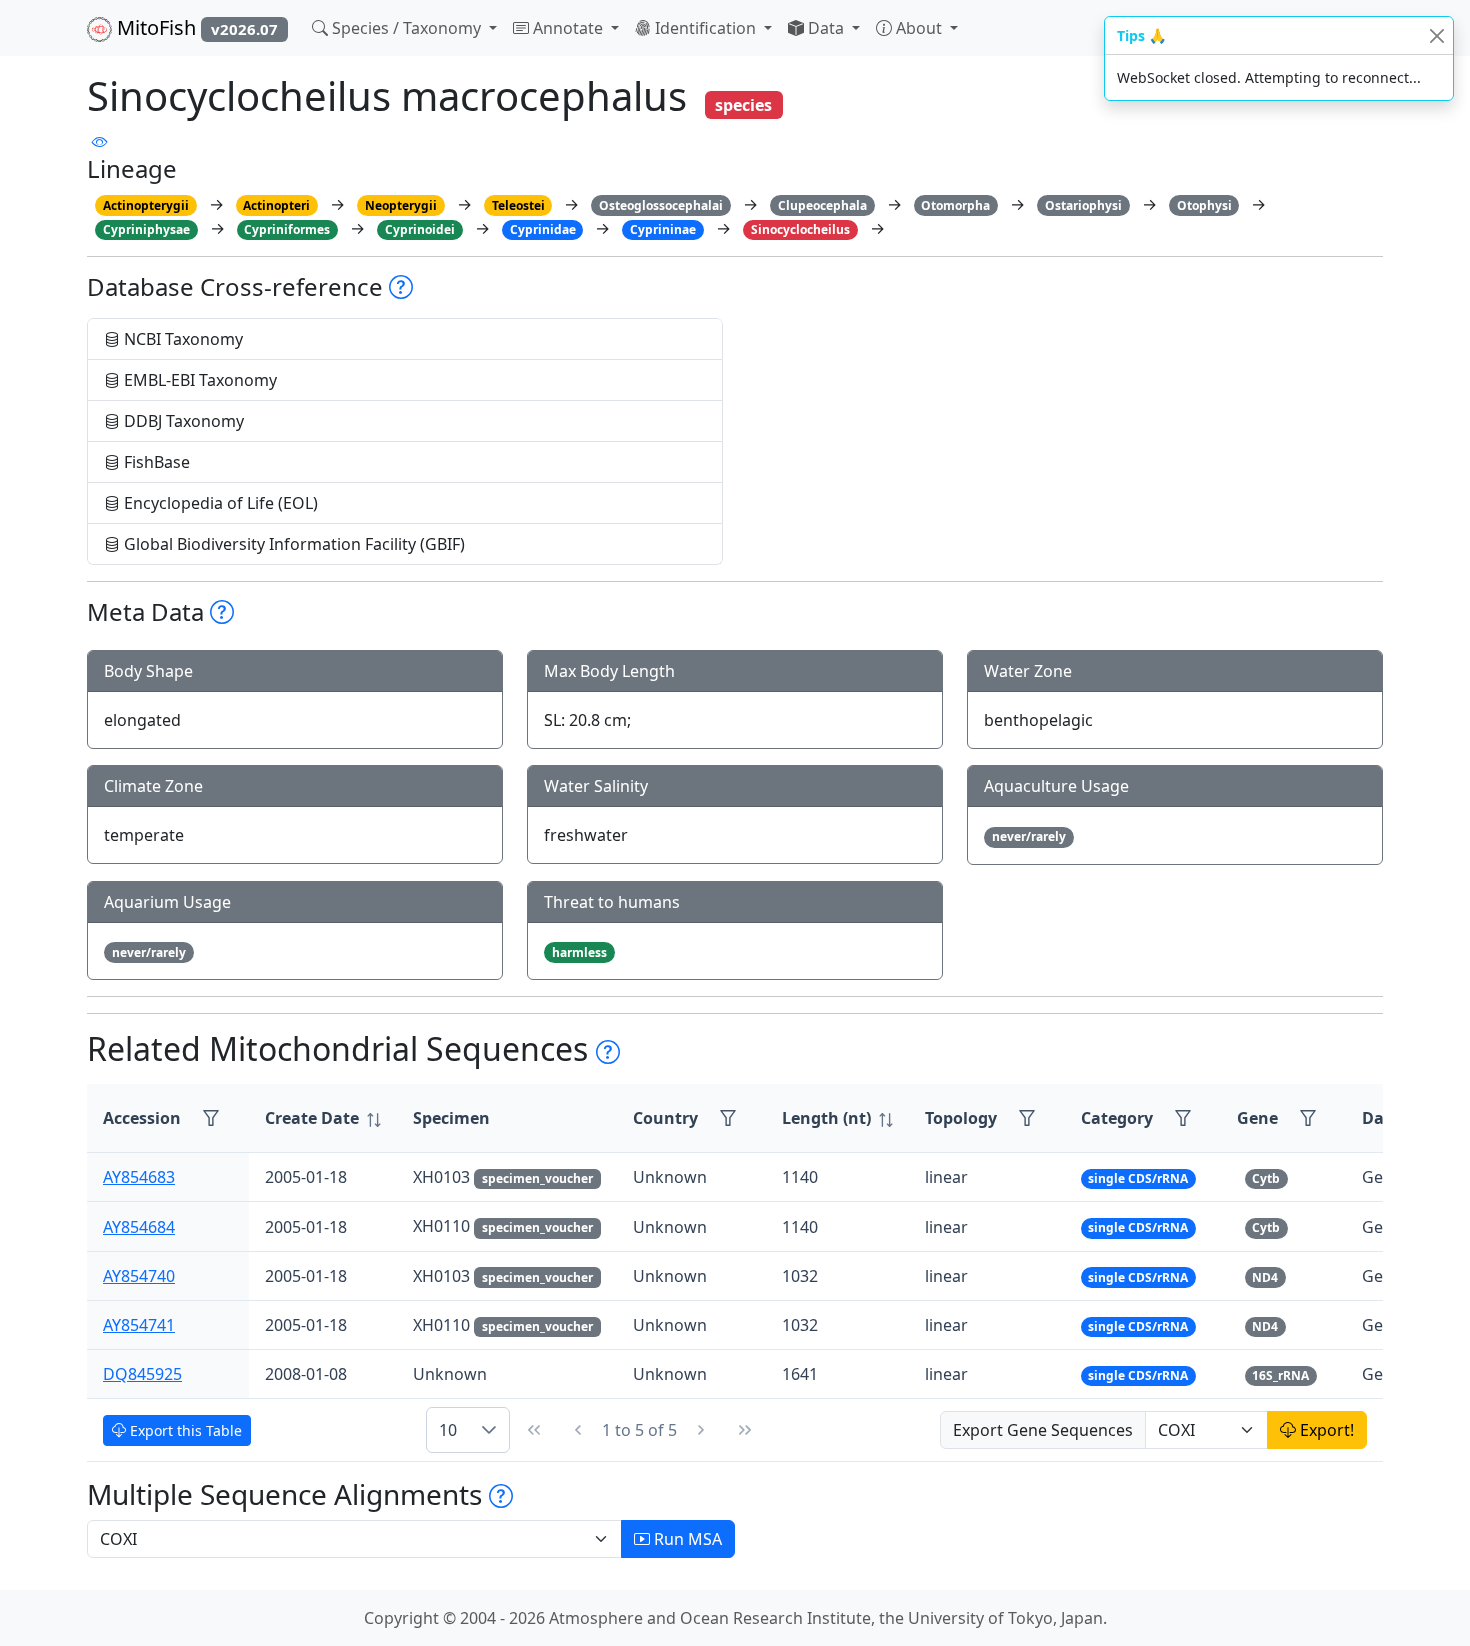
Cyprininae (663, 229)
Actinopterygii (146, 205)
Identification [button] (705, 28)
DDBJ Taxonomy (182, 421)
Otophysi (1204, 205)
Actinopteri (276, 205)
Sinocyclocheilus (800, 229)
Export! (1325, 1430)
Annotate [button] (568, 28)
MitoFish (195, 27)
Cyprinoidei (420, 229)
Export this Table (184, 1430)
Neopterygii (401, 205)
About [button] (919, 28)
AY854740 (139, 1276)
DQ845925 (142, 1374)
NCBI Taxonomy (181, 339)
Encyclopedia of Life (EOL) (219, 503)
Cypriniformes (287, 229)
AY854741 (139, 1325)
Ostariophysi (1083, 205)
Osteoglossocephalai (661, 205)
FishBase (155, 462)
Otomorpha (955, 205)
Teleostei (518, 205)
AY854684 (139, 1227)
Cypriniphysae (146, 229)
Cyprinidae (543, 229)
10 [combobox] (448, 1430)
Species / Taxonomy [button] (406, 28)
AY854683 (139, 1177)
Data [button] (826, 28)
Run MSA (686, 1539)
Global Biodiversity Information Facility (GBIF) (292, 544)
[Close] (1436, 35)
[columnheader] (323, 1118)
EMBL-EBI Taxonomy (198, 380)
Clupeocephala (822, 205)
